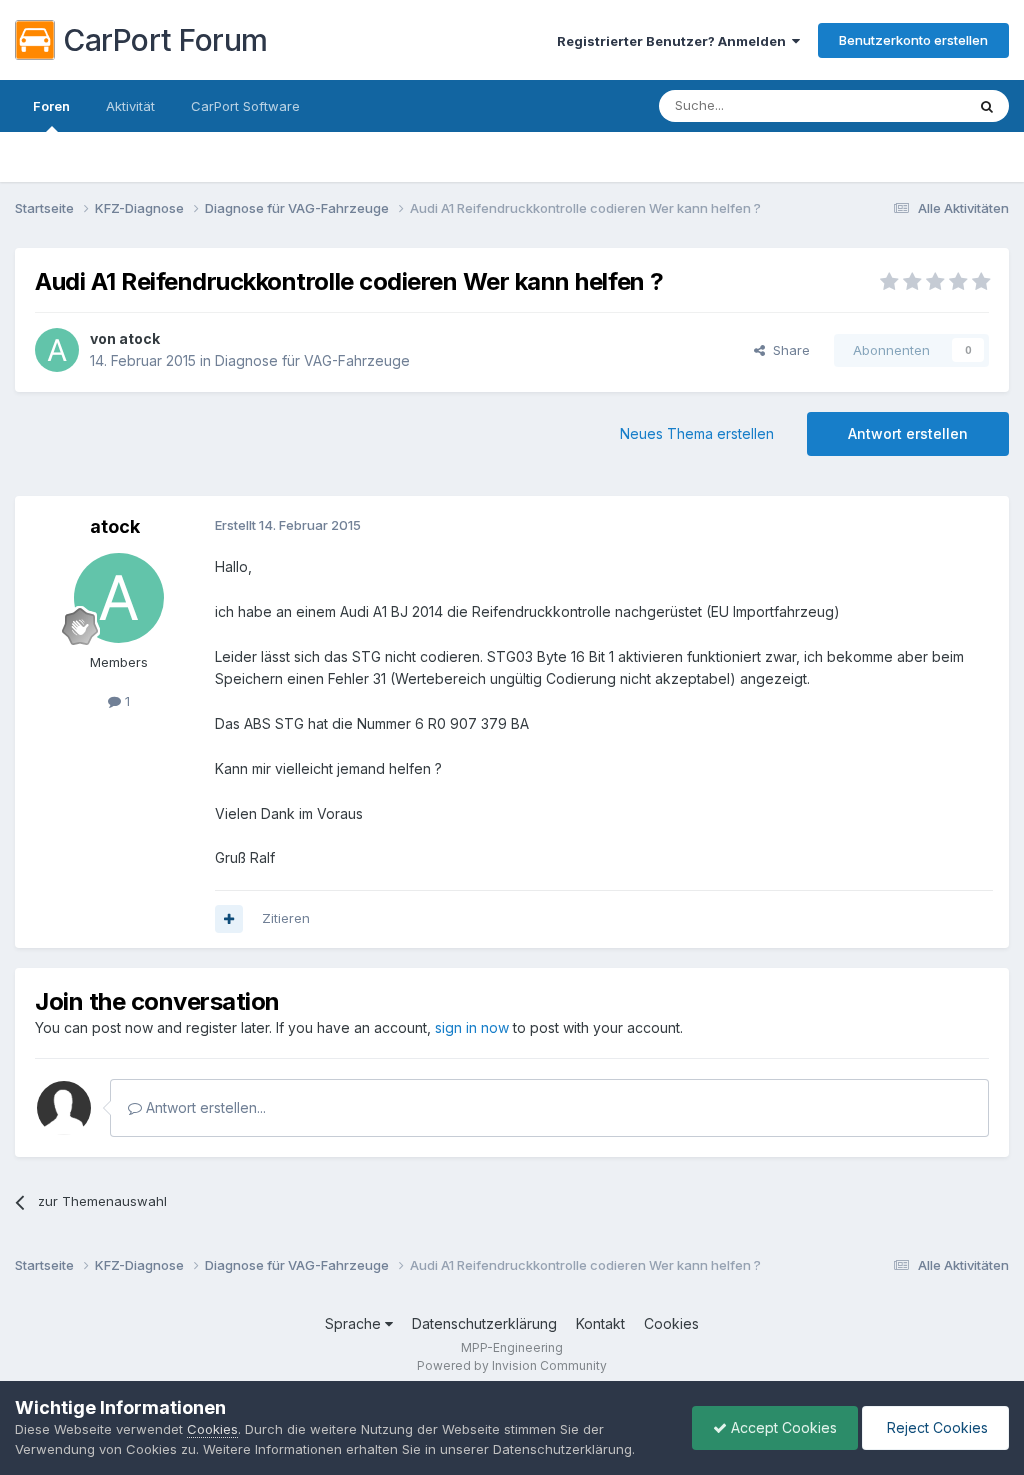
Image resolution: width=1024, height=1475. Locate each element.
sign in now (472, 1027)
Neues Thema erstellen (697, 433)
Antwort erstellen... (204, 1107)
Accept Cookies (782, 1427)
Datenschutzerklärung (484, 1323)
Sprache (355, 1323)
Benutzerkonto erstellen (913, 40)
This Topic (906, 105)
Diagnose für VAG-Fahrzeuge (312, 360)
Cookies (671, 1323)
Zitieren (286, 918)
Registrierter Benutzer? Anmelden (674, 41)
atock (139, 338)
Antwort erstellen (908, 433)
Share (787, 350)
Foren (51, 106)
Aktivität (130, 106)
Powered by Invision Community (512, 1365)
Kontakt (600, 1323)
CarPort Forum (165, 40)
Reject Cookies (935, 1427)
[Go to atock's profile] (57, 350)
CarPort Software (245, 106)
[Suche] (987, 106)
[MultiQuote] (229, 919)
